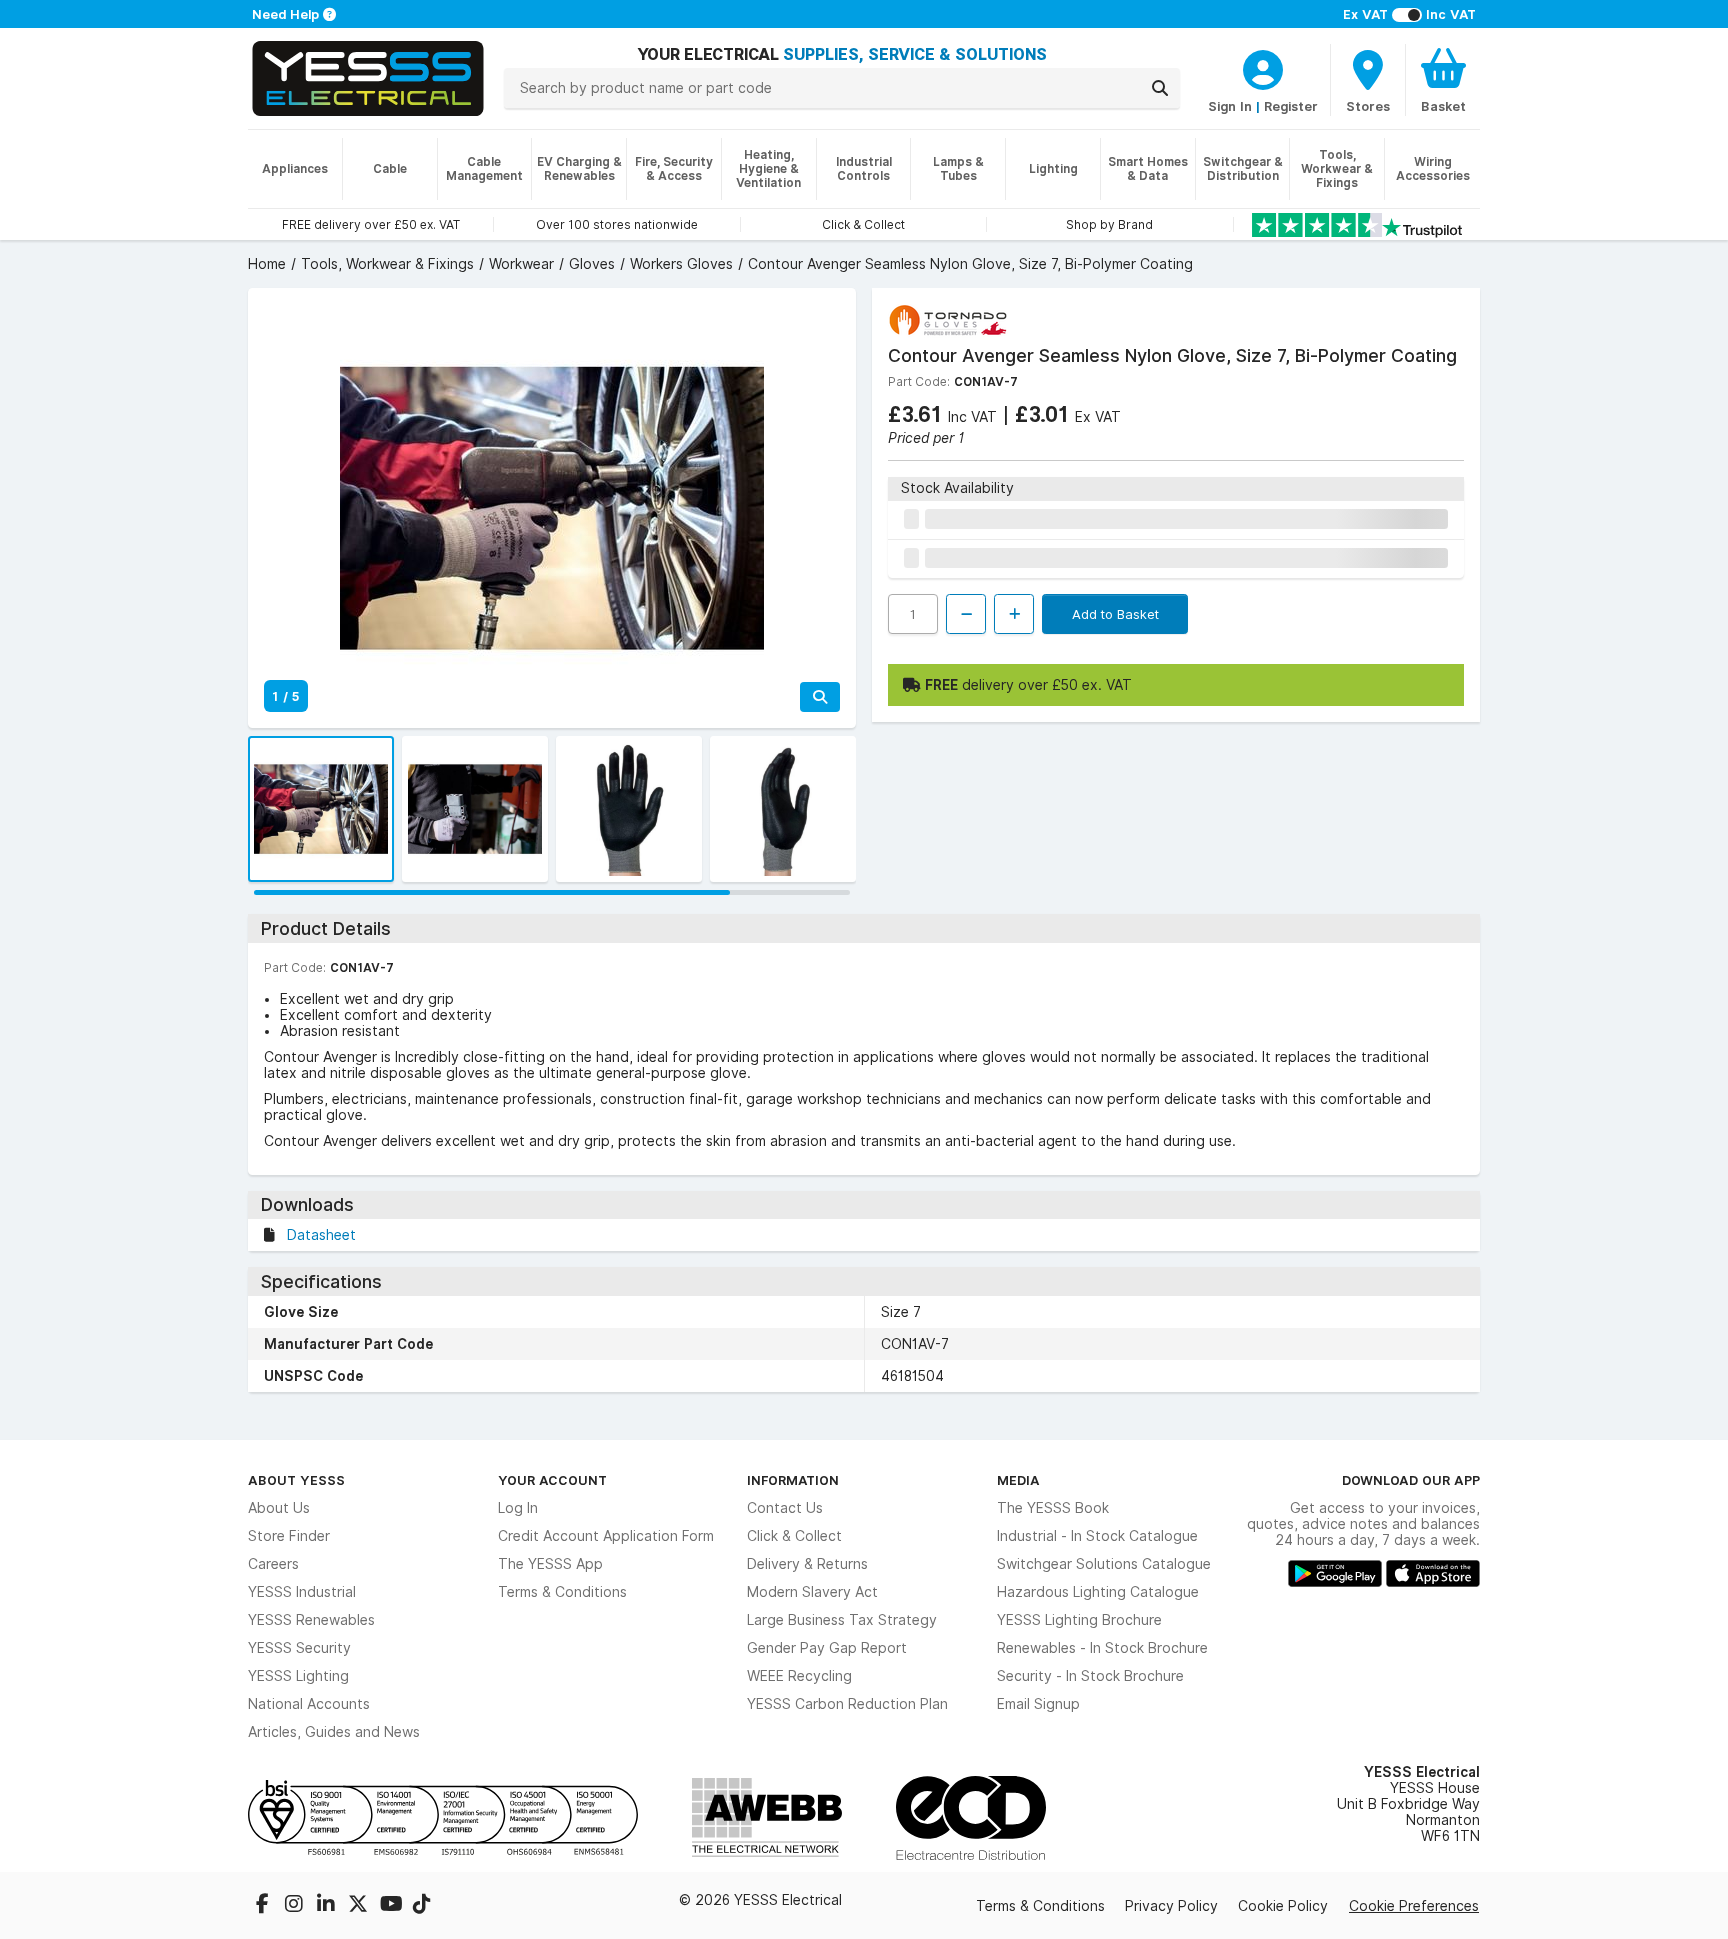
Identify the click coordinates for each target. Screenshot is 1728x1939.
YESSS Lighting (298, 1676)
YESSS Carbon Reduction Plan (847, 1704)
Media (1018, 1480)
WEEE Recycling (799, 1676)
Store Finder (289, 1536)
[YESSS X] (360, 1906)
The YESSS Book (1053, 1508)
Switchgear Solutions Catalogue (1104, 1564)
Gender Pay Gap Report (827, 1648)
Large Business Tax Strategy (842, 1620)
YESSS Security (299, 1648)
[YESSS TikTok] (422, 1906)
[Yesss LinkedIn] (328, 1906)
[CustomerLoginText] (1263, 67)
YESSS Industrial (302, 1592)
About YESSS (296, 1480)
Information (793, 1480)
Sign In (1230, 106)
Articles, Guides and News (334, 1732)
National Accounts (309, 1704)
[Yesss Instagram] (296, 1906)
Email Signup (1038, 1704)
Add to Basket (1115, 614)
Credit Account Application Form (606, 1536)
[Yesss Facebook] (264, 1906)
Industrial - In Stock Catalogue (1097, 1536)
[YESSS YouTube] (392, 1906)
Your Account (552, 1480)
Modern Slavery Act (812, 1592)
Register (1291, 106)
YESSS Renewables (311, 1620)
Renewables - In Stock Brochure (1102, 1648)
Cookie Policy (1283, 1906)
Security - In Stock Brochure (1090, 1676)
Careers (273, 1564)
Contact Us (785, 1508)
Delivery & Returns (807, 1564)
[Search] (1160, 88)
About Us (279, 1508)
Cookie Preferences (1414, 1906)
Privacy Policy (1171, 1906)
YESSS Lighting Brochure (1079, 1620)
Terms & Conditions (562, 1592)
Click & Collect (794, 1536)
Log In (518, 1508)
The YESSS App (550, 1564)
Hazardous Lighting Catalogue (1098, 1592)
